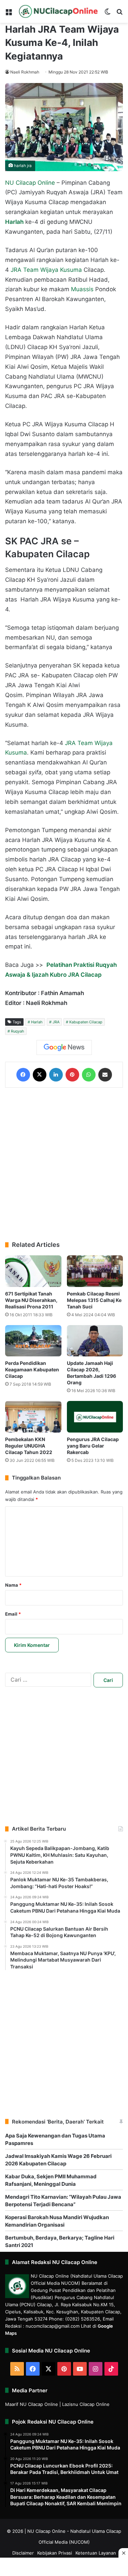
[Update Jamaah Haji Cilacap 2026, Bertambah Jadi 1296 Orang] (95, 1341)
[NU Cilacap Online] (58, 11)
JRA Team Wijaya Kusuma (46, 270)
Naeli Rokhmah (25, 72)
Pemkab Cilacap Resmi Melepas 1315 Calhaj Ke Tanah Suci (94, 1300)
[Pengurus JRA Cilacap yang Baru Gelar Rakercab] (95, 1417)
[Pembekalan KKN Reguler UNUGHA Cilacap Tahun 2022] (33, 1417)
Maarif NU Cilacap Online (32, 2404)
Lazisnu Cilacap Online (86, 2404)
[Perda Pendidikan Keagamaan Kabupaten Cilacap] (33, 1341)
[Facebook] (23, 1075)
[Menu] (9, 14)
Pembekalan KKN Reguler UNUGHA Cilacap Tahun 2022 (29, 1446)
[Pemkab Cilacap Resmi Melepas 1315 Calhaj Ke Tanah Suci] (95, 1271)
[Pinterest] (72, 1075)
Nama (13, 1585)
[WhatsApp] (89, 1075)
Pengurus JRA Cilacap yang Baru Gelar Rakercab (93, 1446)
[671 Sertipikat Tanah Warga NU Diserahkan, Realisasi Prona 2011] (33, 1271)
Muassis (82, 289)
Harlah (37, 1022)
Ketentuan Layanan (96, 2553)
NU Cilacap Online (30, 183)
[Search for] (119, 14)
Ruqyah (18, 1031)
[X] (40, 1075)
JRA (56, 1022)
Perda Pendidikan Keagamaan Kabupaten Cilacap (32, 1369)
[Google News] (64, 1047)
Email (13, 1614)
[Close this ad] (123, 2553)
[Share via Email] (105, 1075)
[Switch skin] (108, 14)
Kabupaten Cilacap (86, 1022)
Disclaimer (23, 2553)
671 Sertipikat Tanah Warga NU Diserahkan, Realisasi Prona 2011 (31, 1300)
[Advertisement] (64, 1164)
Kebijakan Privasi (55, 2553)
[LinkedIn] (56, 1075)
